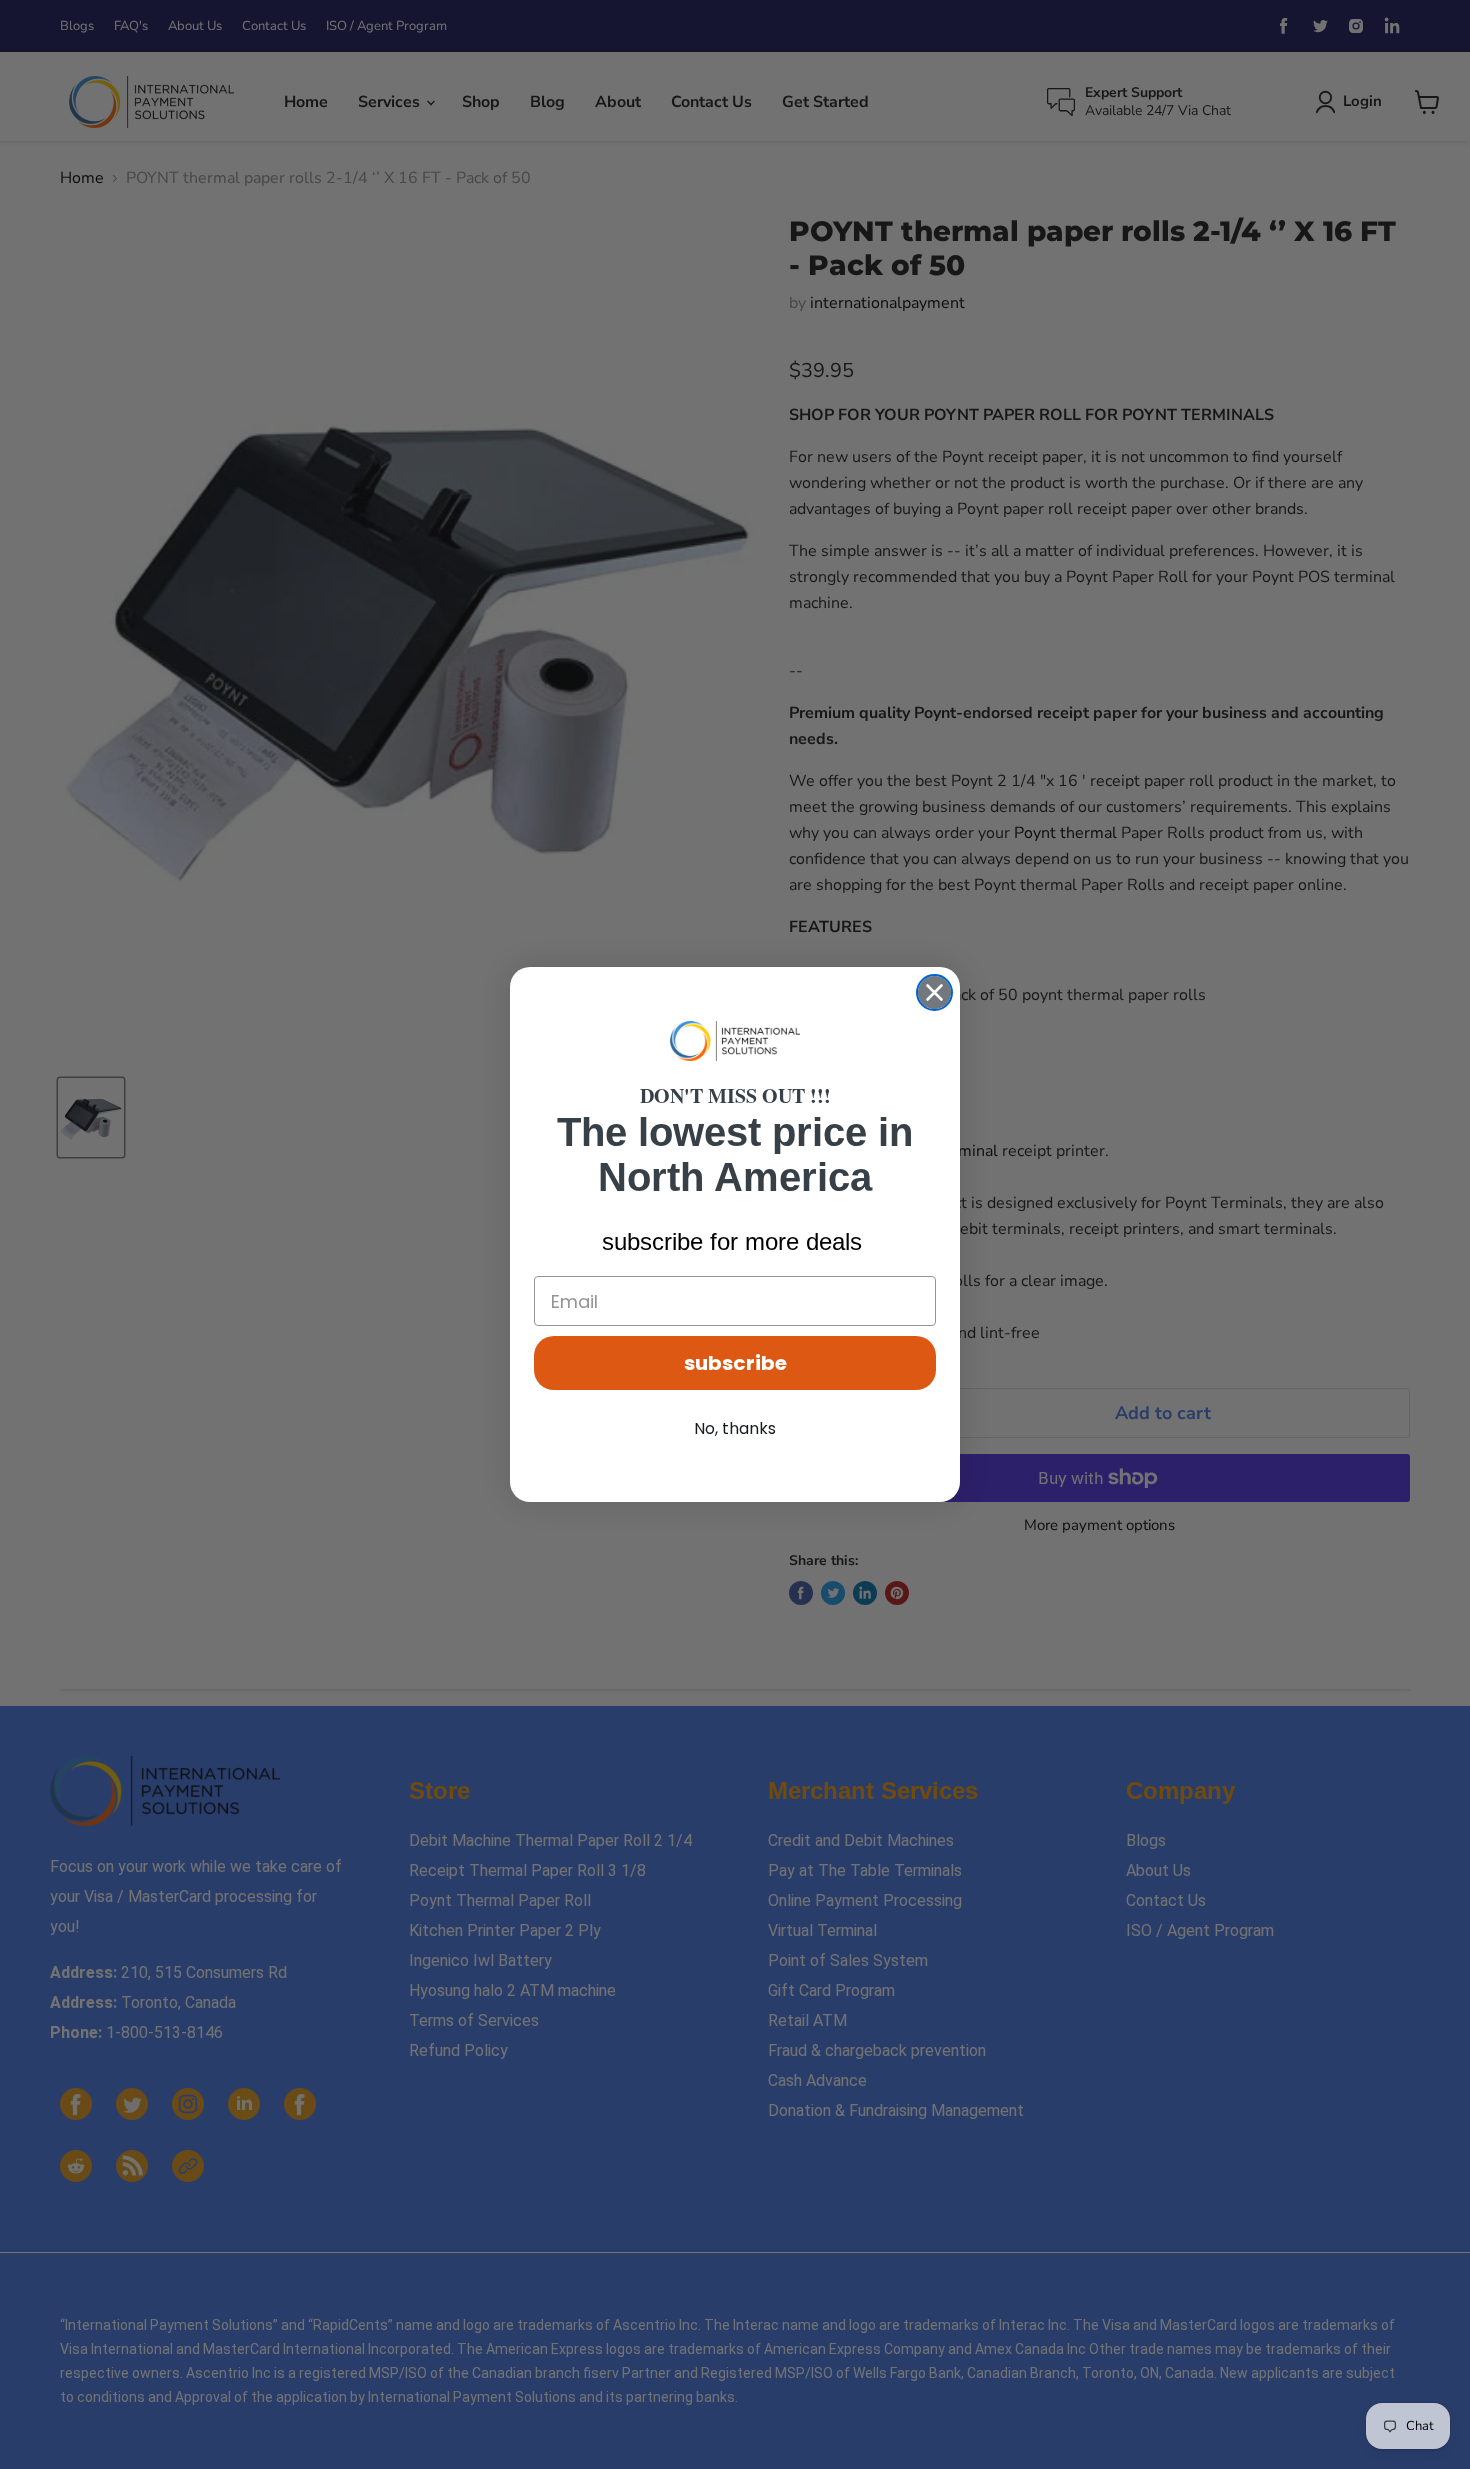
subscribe (735, 1363)
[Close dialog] (934, 992)
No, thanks (735, 1428)
